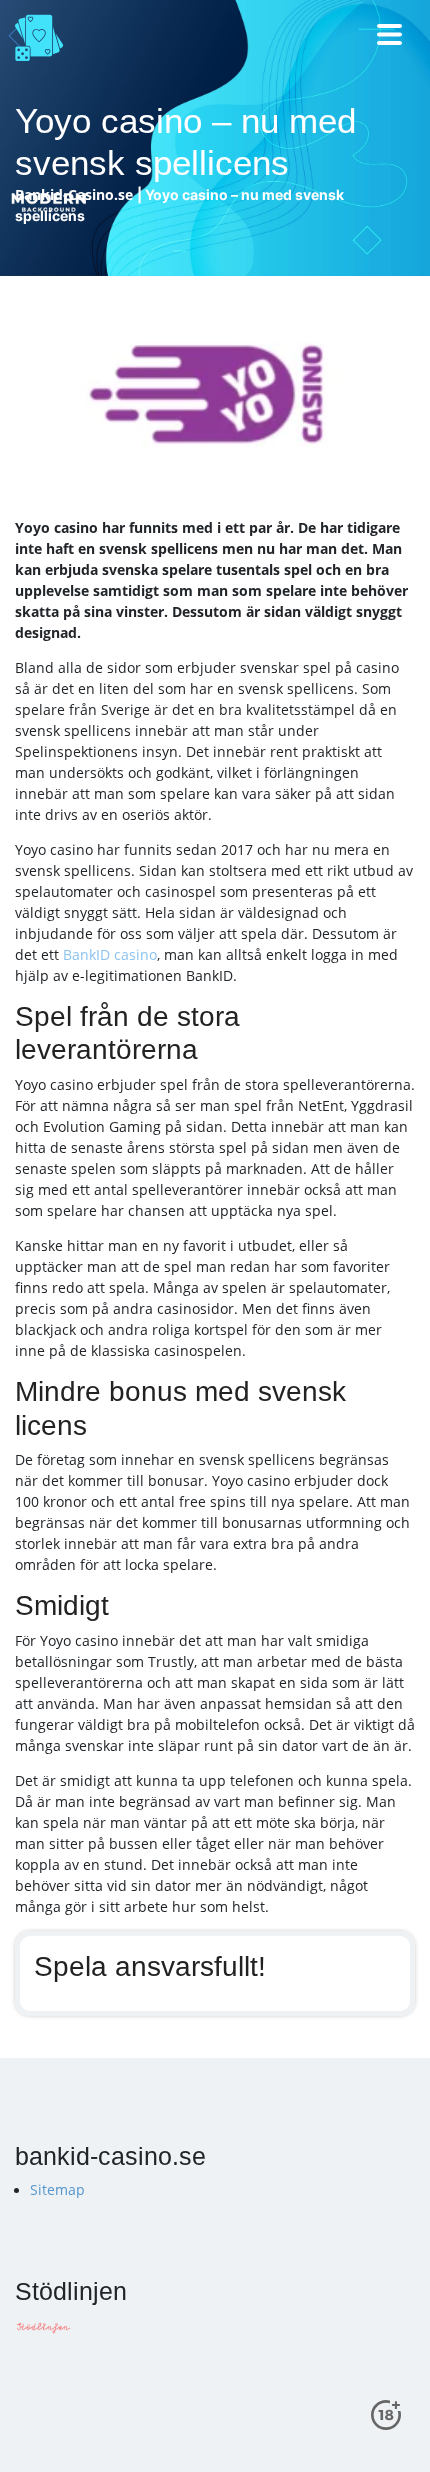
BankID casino (110, 954)
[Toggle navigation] (390, 37)
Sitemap (57, 2189)
